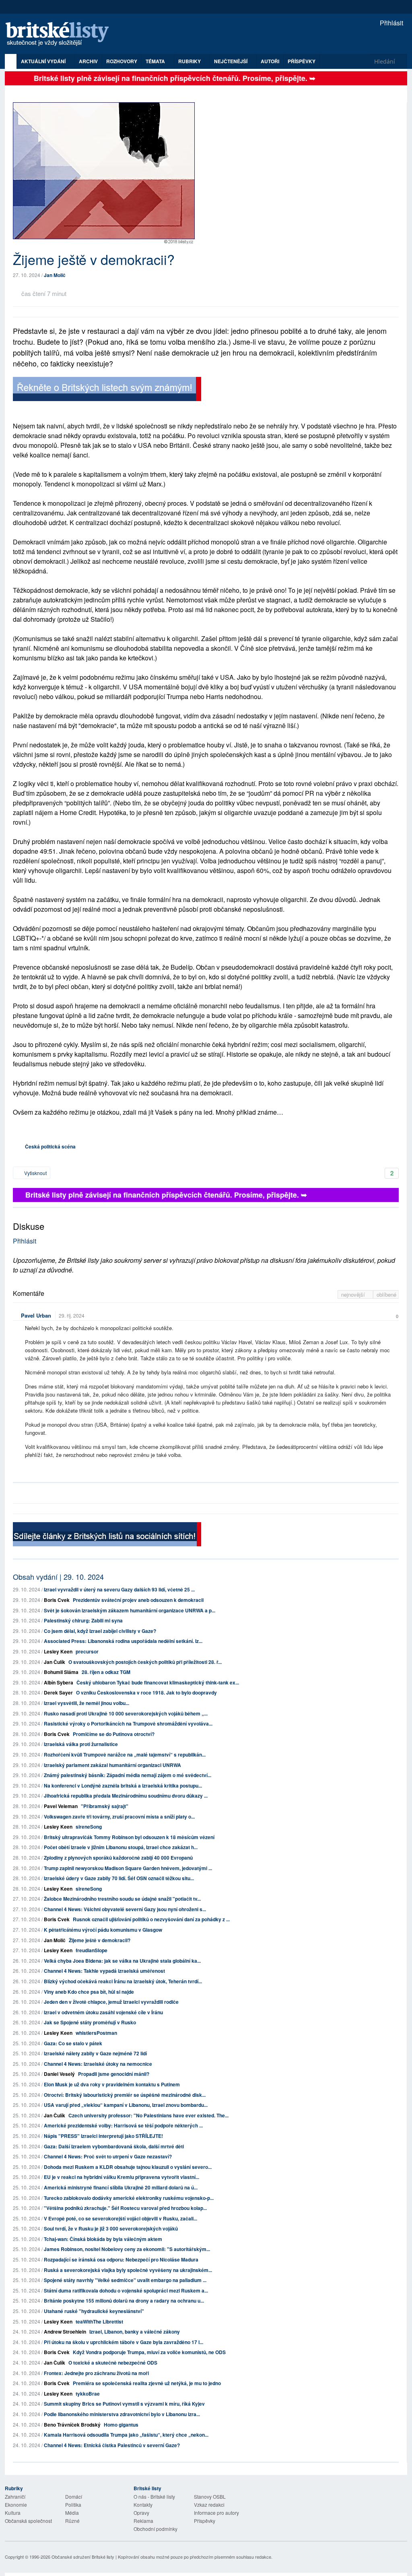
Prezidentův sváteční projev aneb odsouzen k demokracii (138, 1600)
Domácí (74, 2496)
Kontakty (143, 2505)
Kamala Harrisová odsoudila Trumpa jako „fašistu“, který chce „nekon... (126, 2435)
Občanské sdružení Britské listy (83, 2557)
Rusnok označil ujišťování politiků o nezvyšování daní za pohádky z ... (151, 1919)
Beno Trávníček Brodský (72, 2425)
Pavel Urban (36, 1315)
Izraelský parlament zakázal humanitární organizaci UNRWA (112, 1765)
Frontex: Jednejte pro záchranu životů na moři (96, 2373)
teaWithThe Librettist (99, 2322)
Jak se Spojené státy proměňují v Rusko (90, 2022)
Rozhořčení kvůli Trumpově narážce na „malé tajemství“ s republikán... (125, 1755)
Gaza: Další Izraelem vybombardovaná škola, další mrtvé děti (114, 2146)
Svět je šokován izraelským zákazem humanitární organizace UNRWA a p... (130, 1610)
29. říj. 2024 (72, 1315)
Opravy (141, 2513)
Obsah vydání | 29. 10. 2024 (58, 1577)
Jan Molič (55, 275)
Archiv (88, 61)
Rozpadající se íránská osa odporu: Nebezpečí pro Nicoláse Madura (121, 2259)
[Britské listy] (107, 390)
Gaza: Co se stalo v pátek (73, 2043)
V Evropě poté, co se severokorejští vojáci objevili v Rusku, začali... (121, 2218)
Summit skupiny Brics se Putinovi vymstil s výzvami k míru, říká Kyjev (124, 2404)
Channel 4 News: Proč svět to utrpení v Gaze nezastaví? (108, 2156)
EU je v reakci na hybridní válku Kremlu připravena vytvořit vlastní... (122, 2177)
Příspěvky (302, 61)
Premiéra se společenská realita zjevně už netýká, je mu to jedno (147, 2383)
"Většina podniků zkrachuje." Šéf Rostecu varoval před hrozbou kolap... (125, 2208)
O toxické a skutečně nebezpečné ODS (113, 2363)
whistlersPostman (96, 2033)
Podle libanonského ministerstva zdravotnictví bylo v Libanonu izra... (122, 2414)
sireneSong (89, 1827)
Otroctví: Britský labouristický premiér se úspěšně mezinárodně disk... (125, 2095)
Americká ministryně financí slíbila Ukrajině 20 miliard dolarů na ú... (121, 2187)
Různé (72, 2521)
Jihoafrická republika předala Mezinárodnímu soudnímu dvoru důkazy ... (126, 1796)
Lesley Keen (58, 1651)
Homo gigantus (121, 2425)
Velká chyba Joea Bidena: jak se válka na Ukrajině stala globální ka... (122, 1961)
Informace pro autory (216, 2513)
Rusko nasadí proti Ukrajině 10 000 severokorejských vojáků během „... (126, 1713)
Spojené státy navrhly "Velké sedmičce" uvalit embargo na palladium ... (125, 2280)
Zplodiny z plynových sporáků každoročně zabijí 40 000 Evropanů (118, 1858)
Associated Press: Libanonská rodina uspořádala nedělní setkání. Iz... (123, 1641)
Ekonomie (16, 2505)
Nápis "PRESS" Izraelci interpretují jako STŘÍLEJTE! (103, 2136)
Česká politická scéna (50, 1146)
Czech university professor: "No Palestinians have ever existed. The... (148, 2115)
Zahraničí (15, 2496)
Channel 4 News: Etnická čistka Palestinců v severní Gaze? (112, 2445)
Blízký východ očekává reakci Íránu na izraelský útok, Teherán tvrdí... (123, 1981)
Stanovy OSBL (210, 2496)
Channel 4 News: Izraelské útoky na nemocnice (98, 2064)
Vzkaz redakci (209, 2505)
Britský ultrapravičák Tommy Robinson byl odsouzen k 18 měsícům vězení (129, 1837)
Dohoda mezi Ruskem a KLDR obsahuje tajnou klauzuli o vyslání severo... (128, 2167)
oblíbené (386, 1294)
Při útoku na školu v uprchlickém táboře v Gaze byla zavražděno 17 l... (124, 2342)
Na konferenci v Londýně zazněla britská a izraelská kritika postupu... (123, 1786)
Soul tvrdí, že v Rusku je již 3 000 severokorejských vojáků (111, 2228)
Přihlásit (391, 23)
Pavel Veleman (61, 1806)
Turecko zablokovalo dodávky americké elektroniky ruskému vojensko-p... (129, 2198)
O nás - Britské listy (154, 2496)
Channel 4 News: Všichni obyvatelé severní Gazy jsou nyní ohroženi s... (125, 1909)
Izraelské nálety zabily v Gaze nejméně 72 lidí (95, 2053)
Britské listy (61, 34)
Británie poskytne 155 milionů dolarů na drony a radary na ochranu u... (124, 2301)
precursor (87, 1651)
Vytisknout (35, 1173)
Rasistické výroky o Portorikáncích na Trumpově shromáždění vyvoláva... (128, 1724)
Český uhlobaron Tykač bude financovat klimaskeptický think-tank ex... (158, 1682)
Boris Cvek (57, 1600)
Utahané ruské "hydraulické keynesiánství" (94, 2311)
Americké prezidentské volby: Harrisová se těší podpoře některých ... (123, 2125)
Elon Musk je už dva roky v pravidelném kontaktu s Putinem (112, 2084)
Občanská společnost (28, 2521)
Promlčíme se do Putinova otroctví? (114, 1734)
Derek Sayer (58, 1693)
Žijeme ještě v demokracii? (100, 1940)
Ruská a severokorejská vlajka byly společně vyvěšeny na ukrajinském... (128, 2270)
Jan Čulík (55, 1662)
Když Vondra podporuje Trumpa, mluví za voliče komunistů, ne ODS (149, 2352)
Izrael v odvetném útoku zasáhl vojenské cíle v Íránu (103, 2012)
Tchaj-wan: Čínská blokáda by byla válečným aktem (103, 2239)
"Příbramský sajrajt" (105, 1806)
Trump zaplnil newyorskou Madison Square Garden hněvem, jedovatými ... (128, 1868)
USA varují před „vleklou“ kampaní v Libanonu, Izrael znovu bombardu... (126, 2105)
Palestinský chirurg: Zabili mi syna (83, 1620)
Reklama (143, 2521)
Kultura (13, 2513)
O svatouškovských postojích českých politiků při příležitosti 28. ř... (145, 1662)
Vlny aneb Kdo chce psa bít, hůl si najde (89, 1992)
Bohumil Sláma (61, 1672)
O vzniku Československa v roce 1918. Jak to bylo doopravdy (146, 1693)
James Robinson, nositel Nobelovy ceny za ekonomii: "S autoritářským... (127, 2249)
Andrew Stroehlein (65, 2332)
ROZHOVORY (122, 61)
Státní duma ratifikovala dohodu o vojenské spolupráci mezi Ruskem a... (126, 2290)
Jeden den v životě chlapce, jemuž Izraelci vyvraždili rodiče (111, 2002)
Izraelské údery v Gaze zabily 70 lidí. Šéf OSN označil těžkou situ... (119, 1878)
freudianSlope (92, 1950)
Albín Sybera (59, 1682)
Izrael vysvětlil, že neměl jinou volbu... (87, 1703)
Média (72, 2513)
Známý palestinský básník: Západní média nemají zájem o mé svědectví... (128, 1775)
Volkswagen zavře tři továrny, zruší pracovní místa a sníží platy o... (119, 1817)
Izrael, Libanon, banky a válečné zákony (135, 2332)
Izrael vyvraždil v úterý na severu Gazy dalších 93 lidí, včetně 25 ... (119, 1589)
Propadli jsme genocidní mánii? (114, 2074)
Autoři (270, 61)
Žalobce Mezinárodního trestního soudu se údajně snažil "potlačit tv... (122, 1899)
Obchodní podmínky (156, 2529)
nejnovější (354, 1294)
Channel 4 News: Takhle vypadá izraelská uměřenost (104, 1971)
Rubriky (190, 61)
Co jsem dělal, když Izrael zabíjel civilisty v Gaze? (100, 1631)
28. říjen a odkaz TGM (106, 1672)
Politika (73, 2505)
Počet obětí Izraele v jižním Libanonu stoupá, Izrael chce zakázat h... (121, 1847)
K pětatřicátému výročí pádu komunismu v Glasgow (103, 1930)
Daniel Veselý (59, 2074)
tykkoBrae (88, 2394)
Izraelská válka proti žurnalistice (81, 1744)
